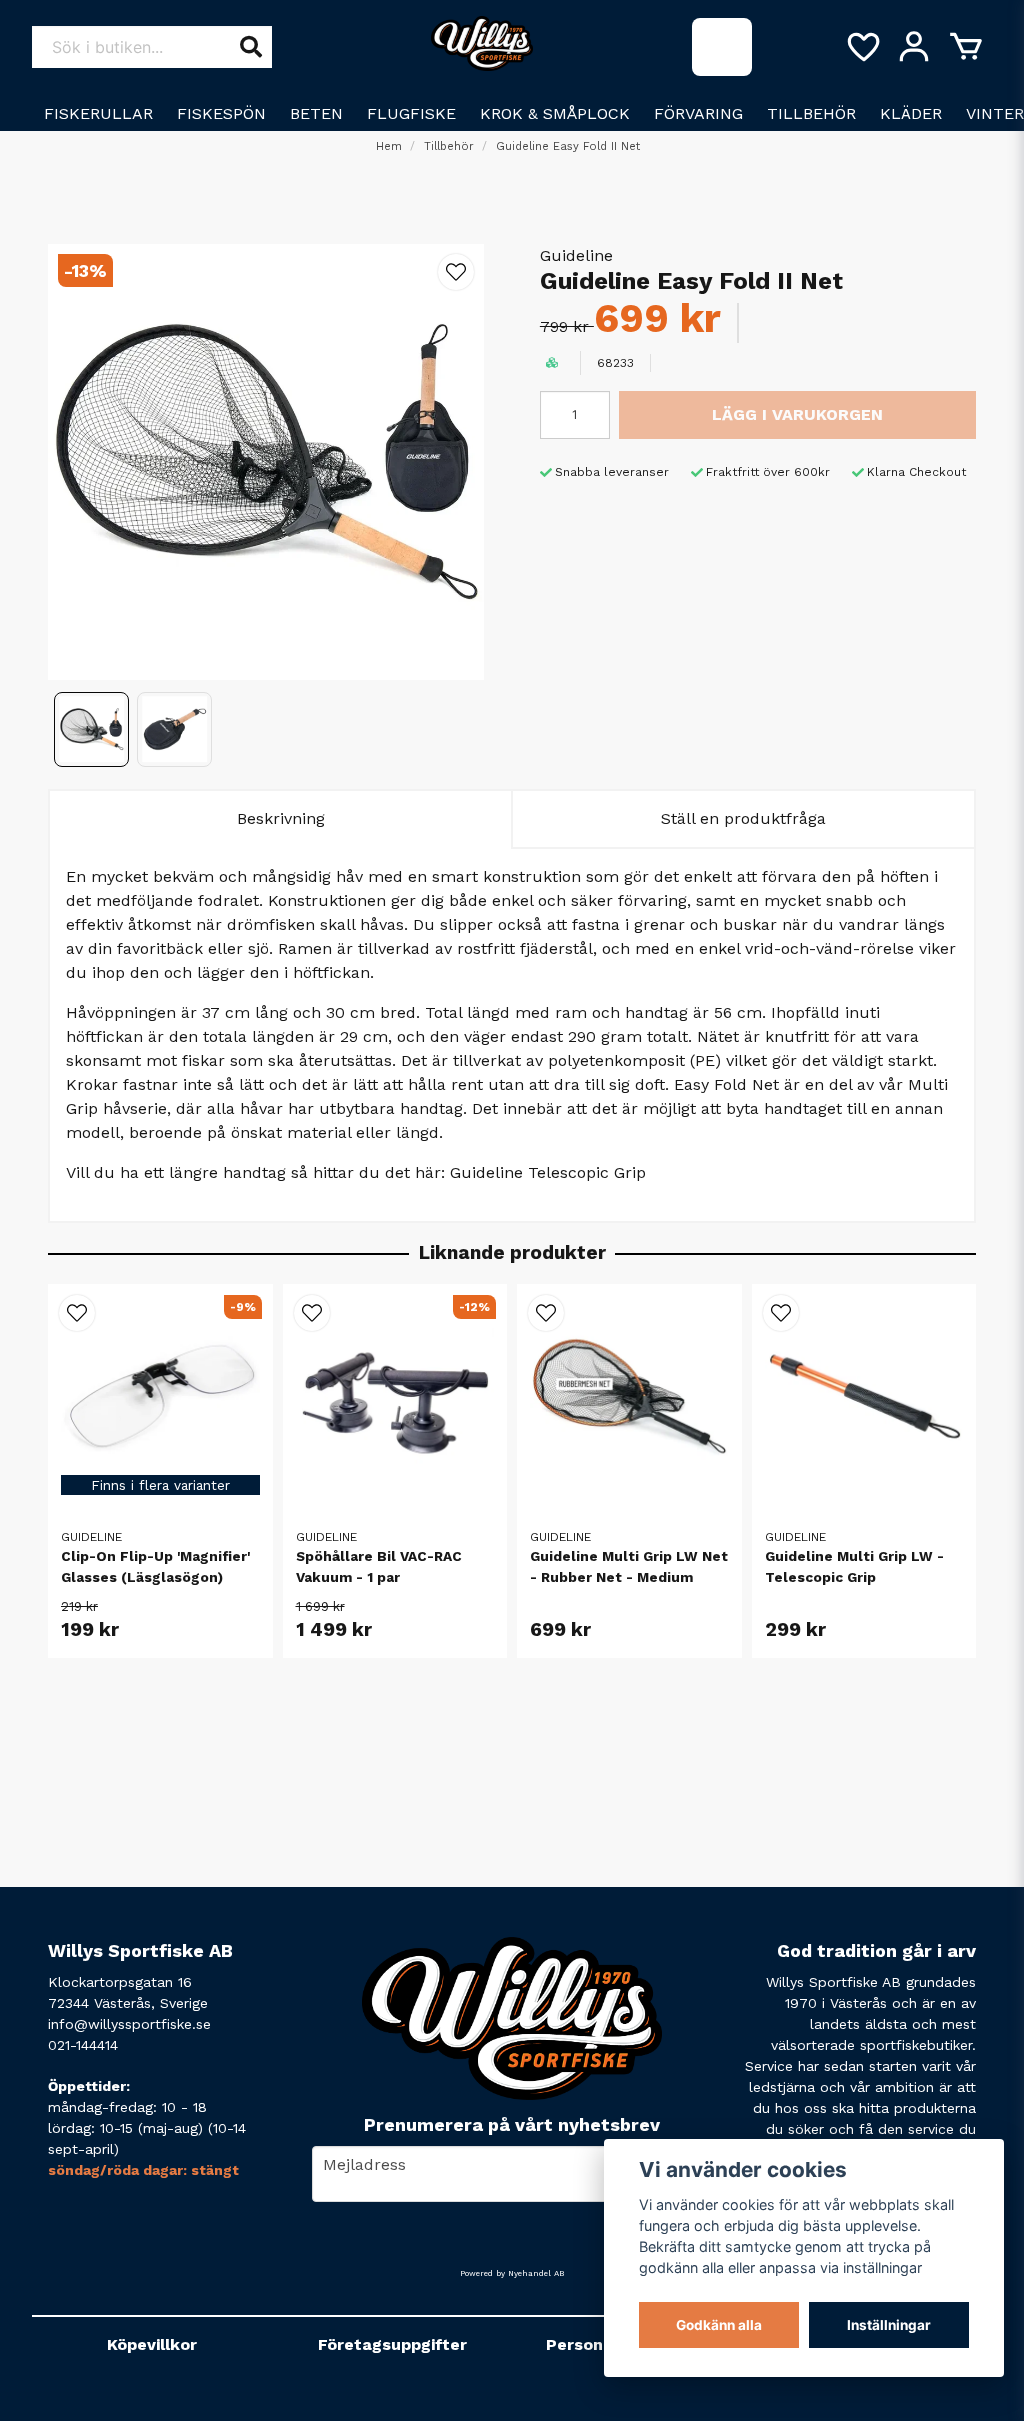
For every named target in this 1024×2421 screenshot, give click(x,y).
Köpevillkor (152, 2344)
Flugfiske (411, 113)
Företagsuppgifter (392, 2344)
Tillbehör (811, 113)
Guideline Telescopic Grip (548, 1172)
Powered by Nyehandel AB (512, 2273)
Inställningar (889, 2325)
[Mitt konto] (914, 47)
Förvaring (698, 113)
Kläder (911, 113)
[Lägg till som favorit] (862, 47)
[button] (456, 272)
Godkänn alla (719, 2325)
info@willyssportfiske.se (129, 2024)
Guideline (576, 255)
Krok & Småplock (555, 113)
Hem (389, 146)
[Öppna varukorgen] (966, 47)
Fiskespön (221, 113)
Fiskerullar (98, 113)
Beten (316, 113)
